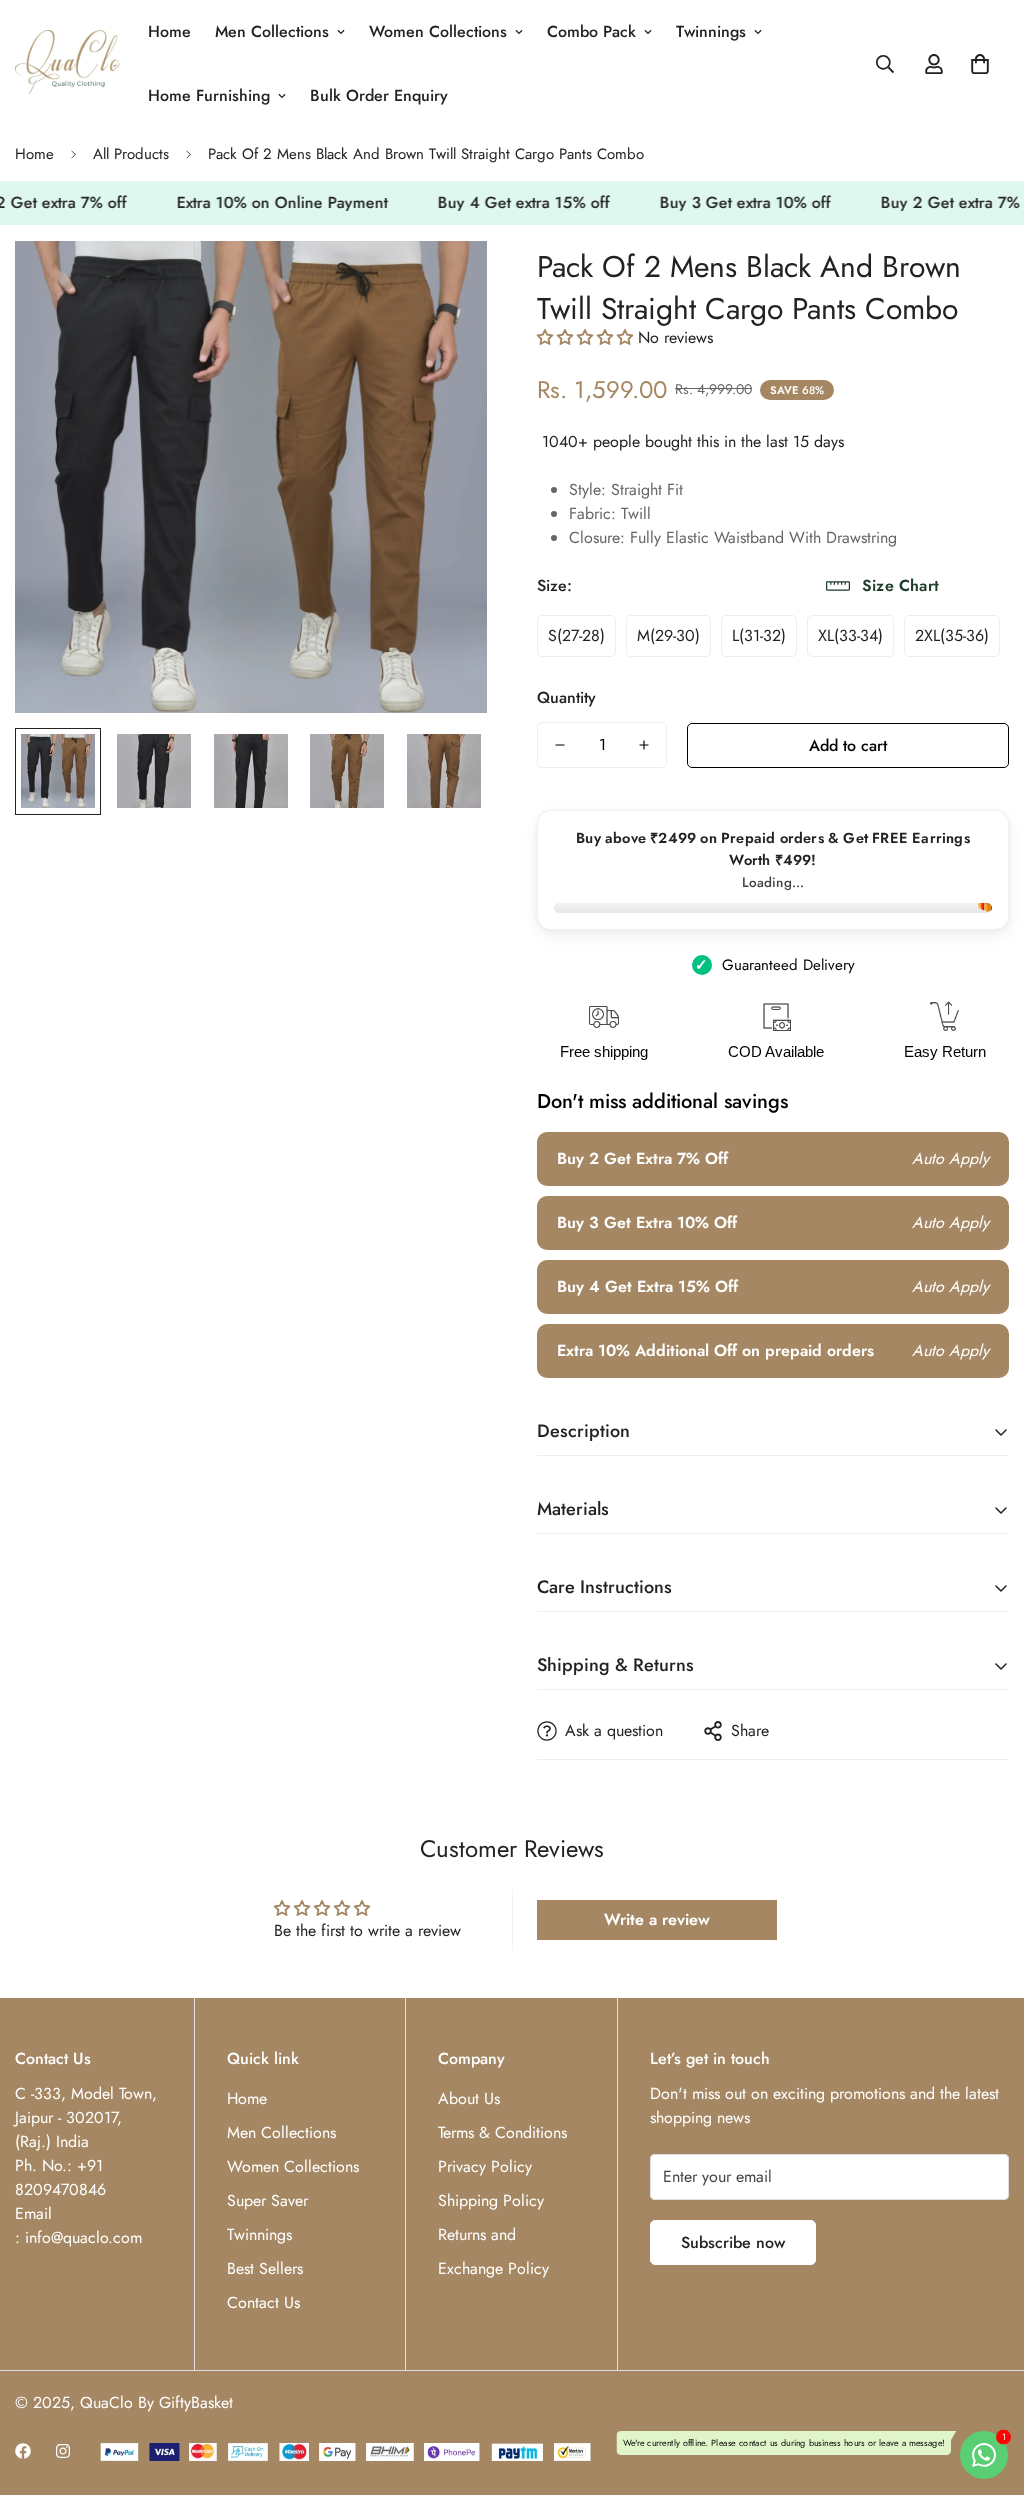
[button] (980, 64)
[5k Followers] (63, 2451)
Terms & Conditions (502, 2132)
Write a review (657, 1919)
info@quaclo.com (83, 2237)
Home (169, 31)
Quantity (566, 697)
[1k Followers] (23, 2451)
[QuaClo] (67, 64)
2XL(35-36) (952, 635)
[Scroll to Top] (985, 2386)
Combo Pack (591, 31)
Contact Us (263, 2302)
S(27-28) (576, 635)
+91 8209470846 (60, 2177)
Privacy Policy (485, 2166)
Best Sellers (265, 2268)
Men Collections (272, 31)
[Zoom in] (444, 283)
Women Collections (438, 31)
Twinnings (711, 31)
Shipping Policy (491, 2200)
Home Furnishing (209, 95)
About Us (469, 2098)
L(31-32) (759, 635)
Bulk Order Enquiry (379, 95)
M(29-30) (668, 635)
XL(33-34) (850, 635)
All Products (131, 154)
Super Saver (267, 2200)
